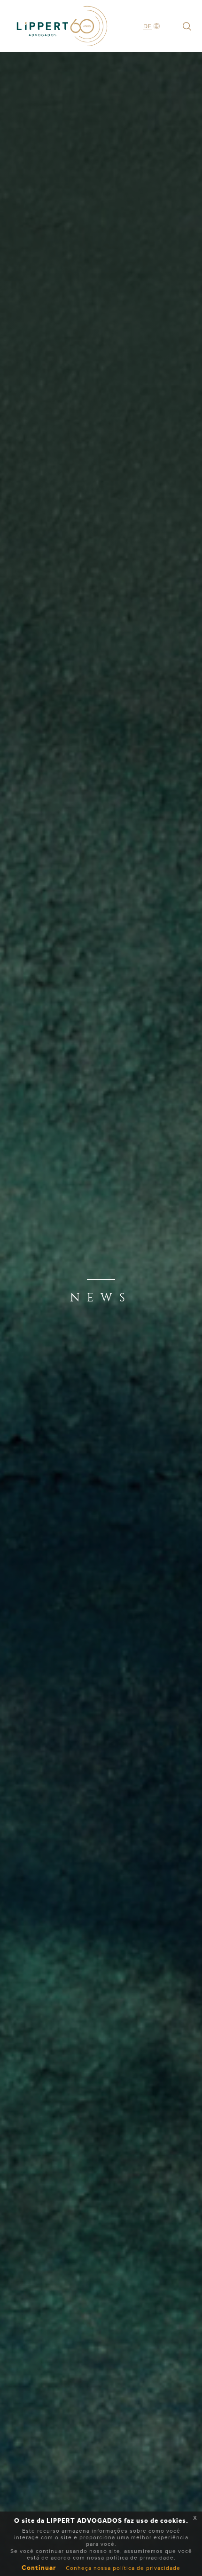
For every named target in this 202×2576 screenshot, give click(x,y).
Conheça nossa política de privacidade (123, 2568)
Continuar (39, 2568)
